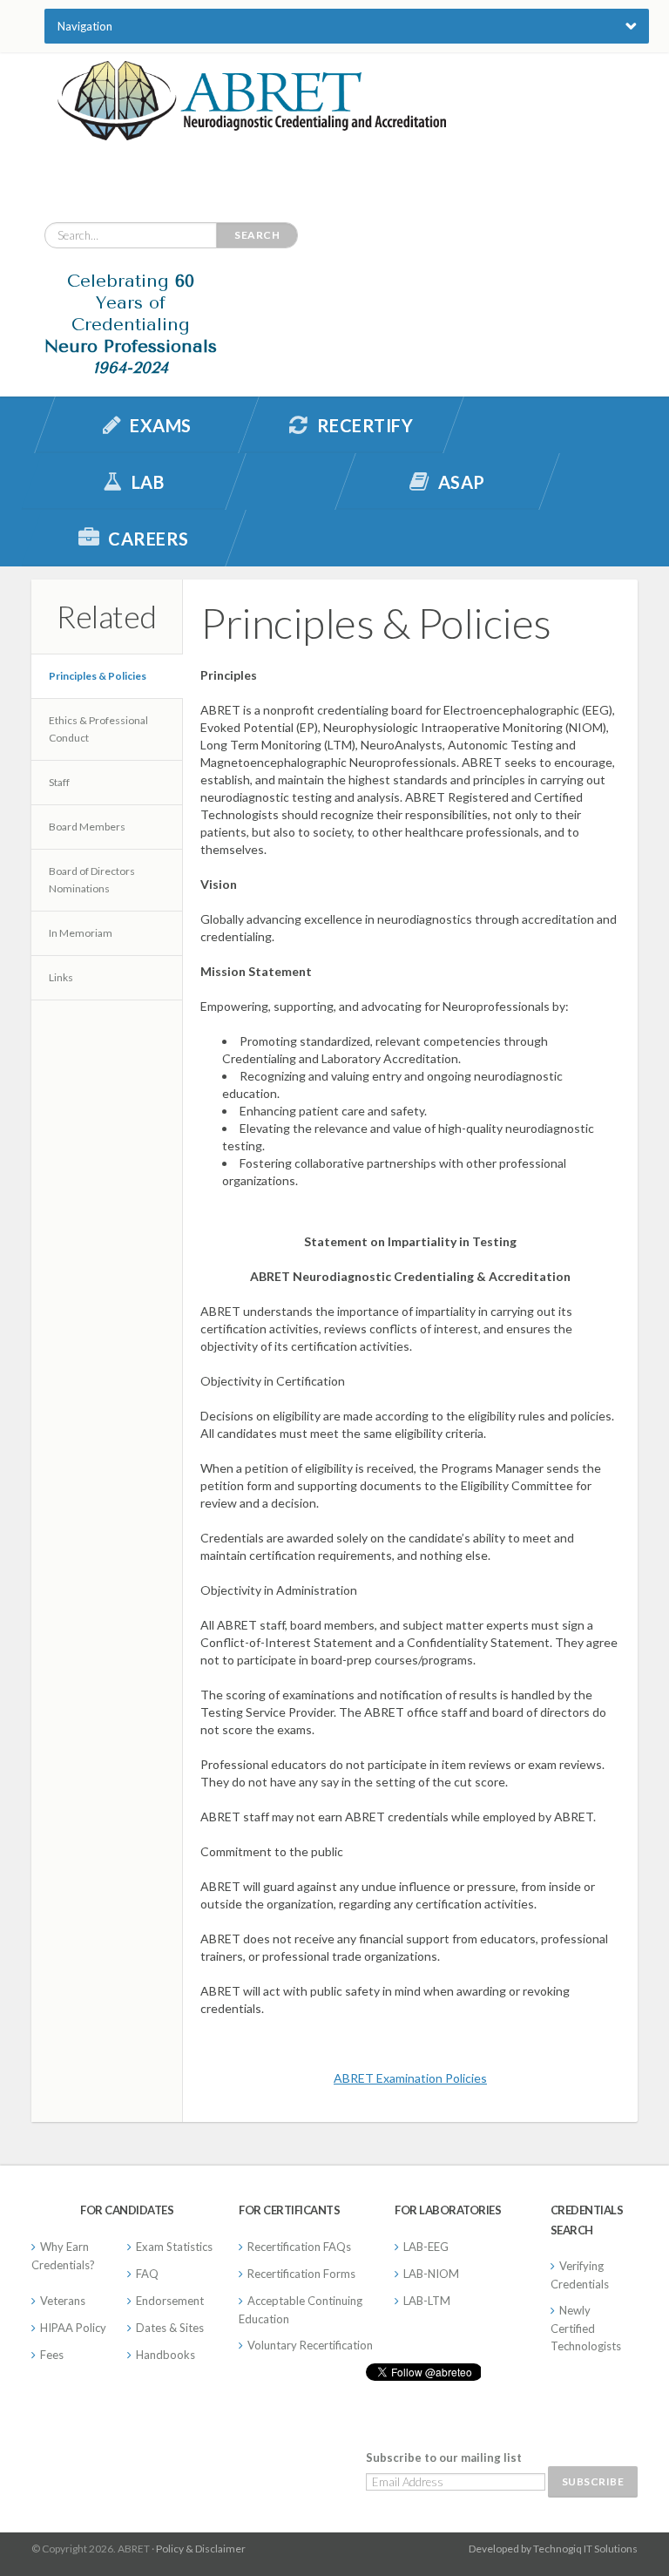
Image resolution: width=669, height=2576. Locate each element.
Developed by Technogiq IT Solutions (553, 2549)
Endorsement (170, 2301)
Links (61, 977)
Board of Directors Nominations (92, 880)
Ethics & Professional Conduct (98, 729)
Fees (52, 2355)
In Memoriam (81, 933)
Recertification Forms (301, 2274)
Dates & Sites (170, 2328)
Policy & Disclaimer (201, 2549)
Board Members (87, 827)
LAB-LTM (427, 2301)
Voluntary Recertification (310, 2345)
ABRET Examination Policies (410, 2078)
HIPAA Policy (73, 2328)
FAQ (147, 2274)
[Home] (252, 126)
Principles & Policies (98, 676)
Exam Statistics (174, 2247)
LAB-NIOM (431, 2274)
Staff (59, 782)
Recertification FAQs (299, 2247)
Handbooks (166, 2355)
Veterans (63, 2301)
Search (257, 235)
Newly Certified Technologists (586, 2328)
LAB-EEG (426, 2247)
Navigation (85, 26)
